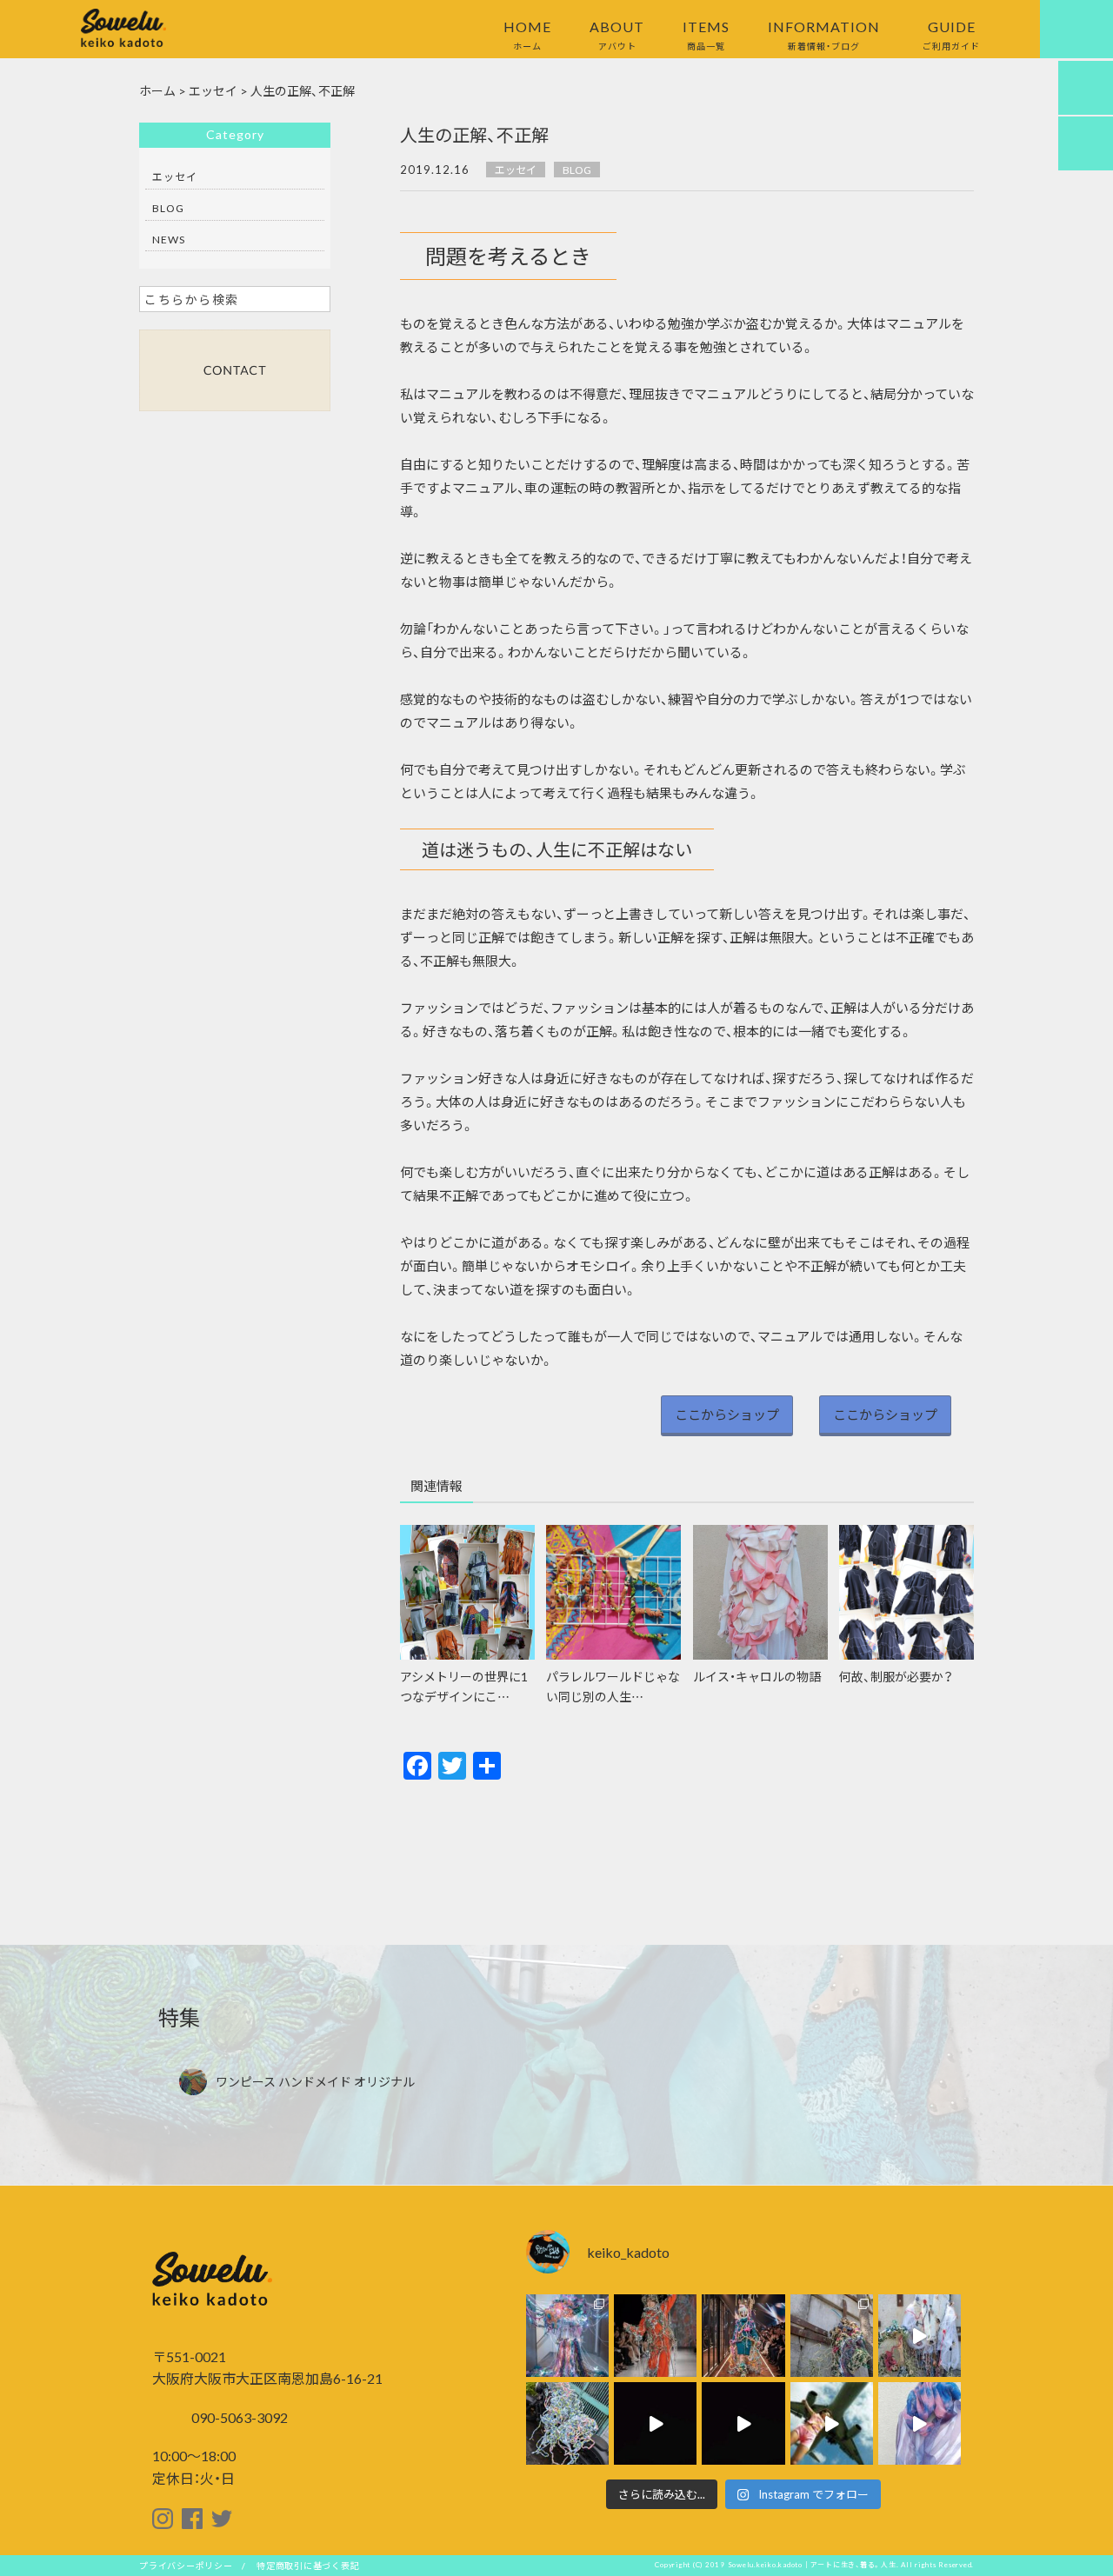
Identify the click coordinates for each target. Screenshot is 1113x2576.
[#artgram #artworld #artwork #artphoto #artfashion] (832, 2336)
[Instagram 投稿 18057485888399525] (920, 2336)
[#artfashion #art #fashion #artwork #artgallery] (743, 2423)
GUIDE (951, 34)
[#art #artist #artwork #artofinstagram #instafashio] (832, 2423)
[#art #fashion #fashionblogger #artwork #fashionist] (655, 2423)
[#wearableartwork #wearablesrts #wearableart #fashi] (567, 2336)
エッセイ (516, 170)
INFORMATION (824, 34)
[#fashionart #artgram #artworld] (567, 2423)
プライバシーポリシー (186, 2565)
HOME (527, 34)
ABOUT (617, 34)
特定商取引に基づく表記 (308, 2565)
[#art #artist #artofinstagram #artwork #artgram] (920, 2423)
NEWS (169, 239)
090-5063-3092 (238, 2417)
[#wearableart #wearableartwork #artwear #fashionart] (655, 2336)
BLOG (577, 170)
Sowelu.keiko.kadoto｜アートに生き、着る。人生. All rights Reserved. (851, 2565)
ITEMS (706, 34)
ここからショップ (727, 1414)
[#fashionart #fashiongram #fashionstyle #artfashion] (743, 2336)
